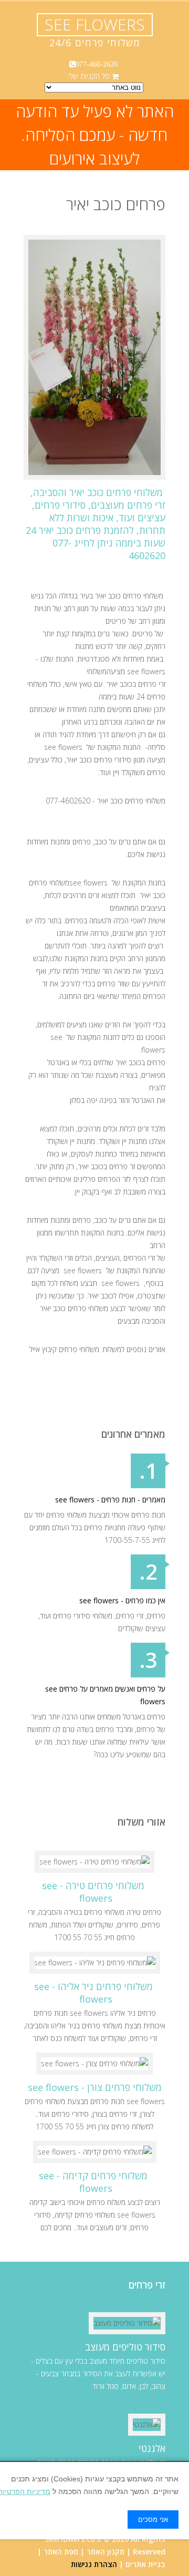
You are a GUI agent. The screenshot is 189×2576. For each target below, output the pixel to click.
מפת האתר (61, 2552)
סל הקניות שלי (89, 76)
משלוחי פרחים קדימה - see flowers (93, 2182)
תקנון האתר (106, 2552)
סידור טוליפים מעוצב (125, 2347)
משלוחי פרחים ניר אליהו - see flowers (93, 1993)
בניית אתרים (145, 2564)
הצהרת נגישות (94, 2564)
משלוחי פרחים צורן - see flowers (95, 2087)
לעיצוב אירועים (94, 158)
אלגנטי (152, 2448)
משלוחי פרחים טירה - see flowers (93, 1892)
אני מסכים (153, 2520)
